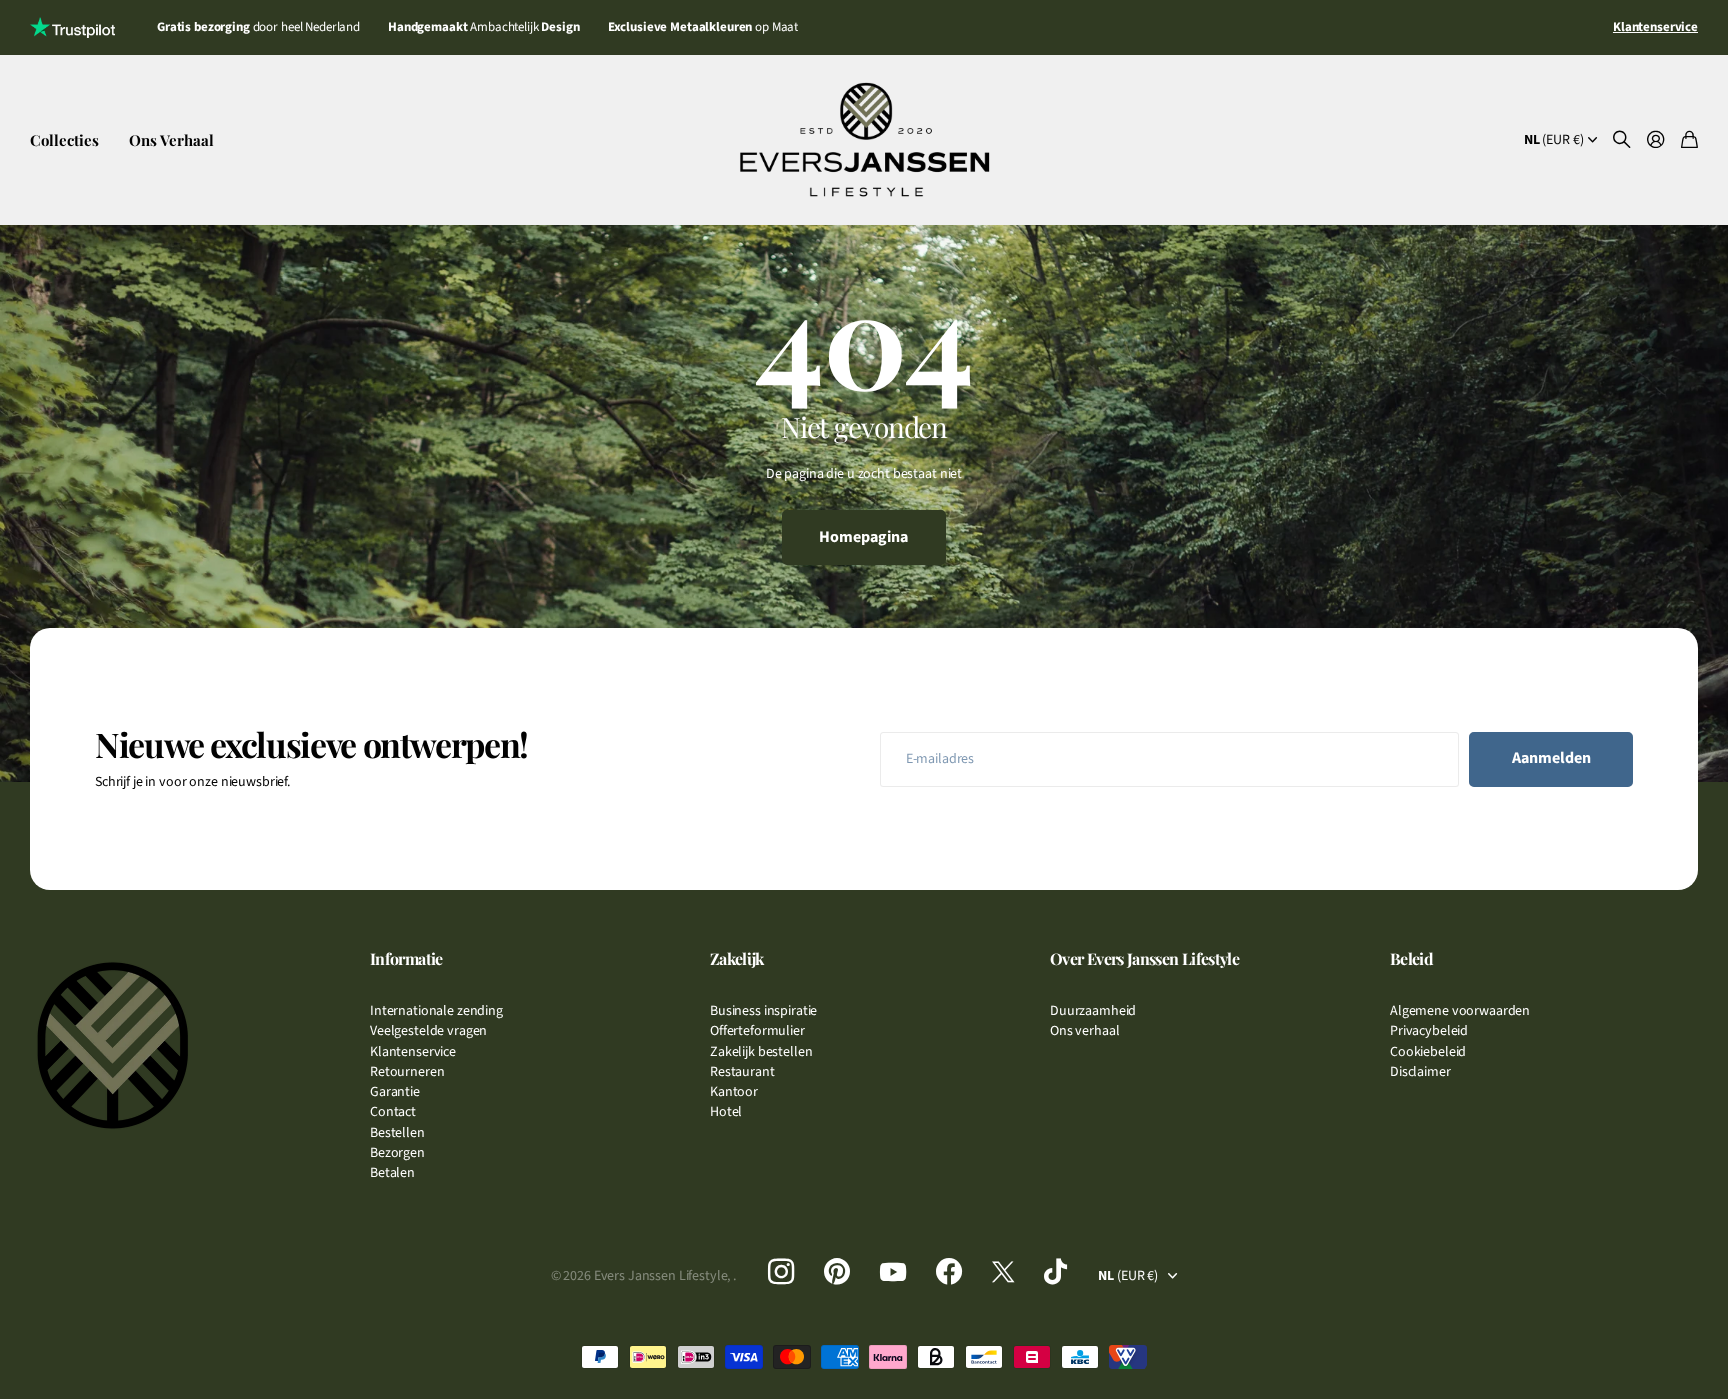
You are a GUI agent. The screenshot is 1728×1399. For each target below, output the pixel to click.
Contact (393, 1112)
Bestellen (397, 1133)
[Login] (1656, 140)
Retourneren (407, 1072)
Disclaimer (1420, 1072)
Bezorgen (397, 1153)
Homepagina (863, 537)
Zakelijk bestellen (761, 1052)
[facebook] (949, 1272)
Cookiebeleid (1428, 1052)
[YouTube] (893, 1272)
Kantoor (734, 1092)
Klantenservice (413, 1052)
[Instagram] (781, 1272)
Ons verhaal (1084, 1031)
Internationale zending (436, 1011)
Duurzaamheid (1093, 1011)
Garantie (395, 1092)
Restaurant (742, 1072)
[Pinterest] (837, 1272)
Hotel (726, 1112)
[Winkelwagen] (1689, 140)
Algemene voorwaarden (1460, 1011)
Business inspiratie (763, 1011)
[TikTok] (1055, 1272)
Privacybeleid (1429, 1031)
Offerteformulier (757, 1031)
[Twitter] (1003, 1271)
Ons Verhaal (171, 140)
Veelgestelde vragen (428, 1031)
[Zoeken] (1622, 140)
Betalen (392, 1173)
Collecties (64, 140)
